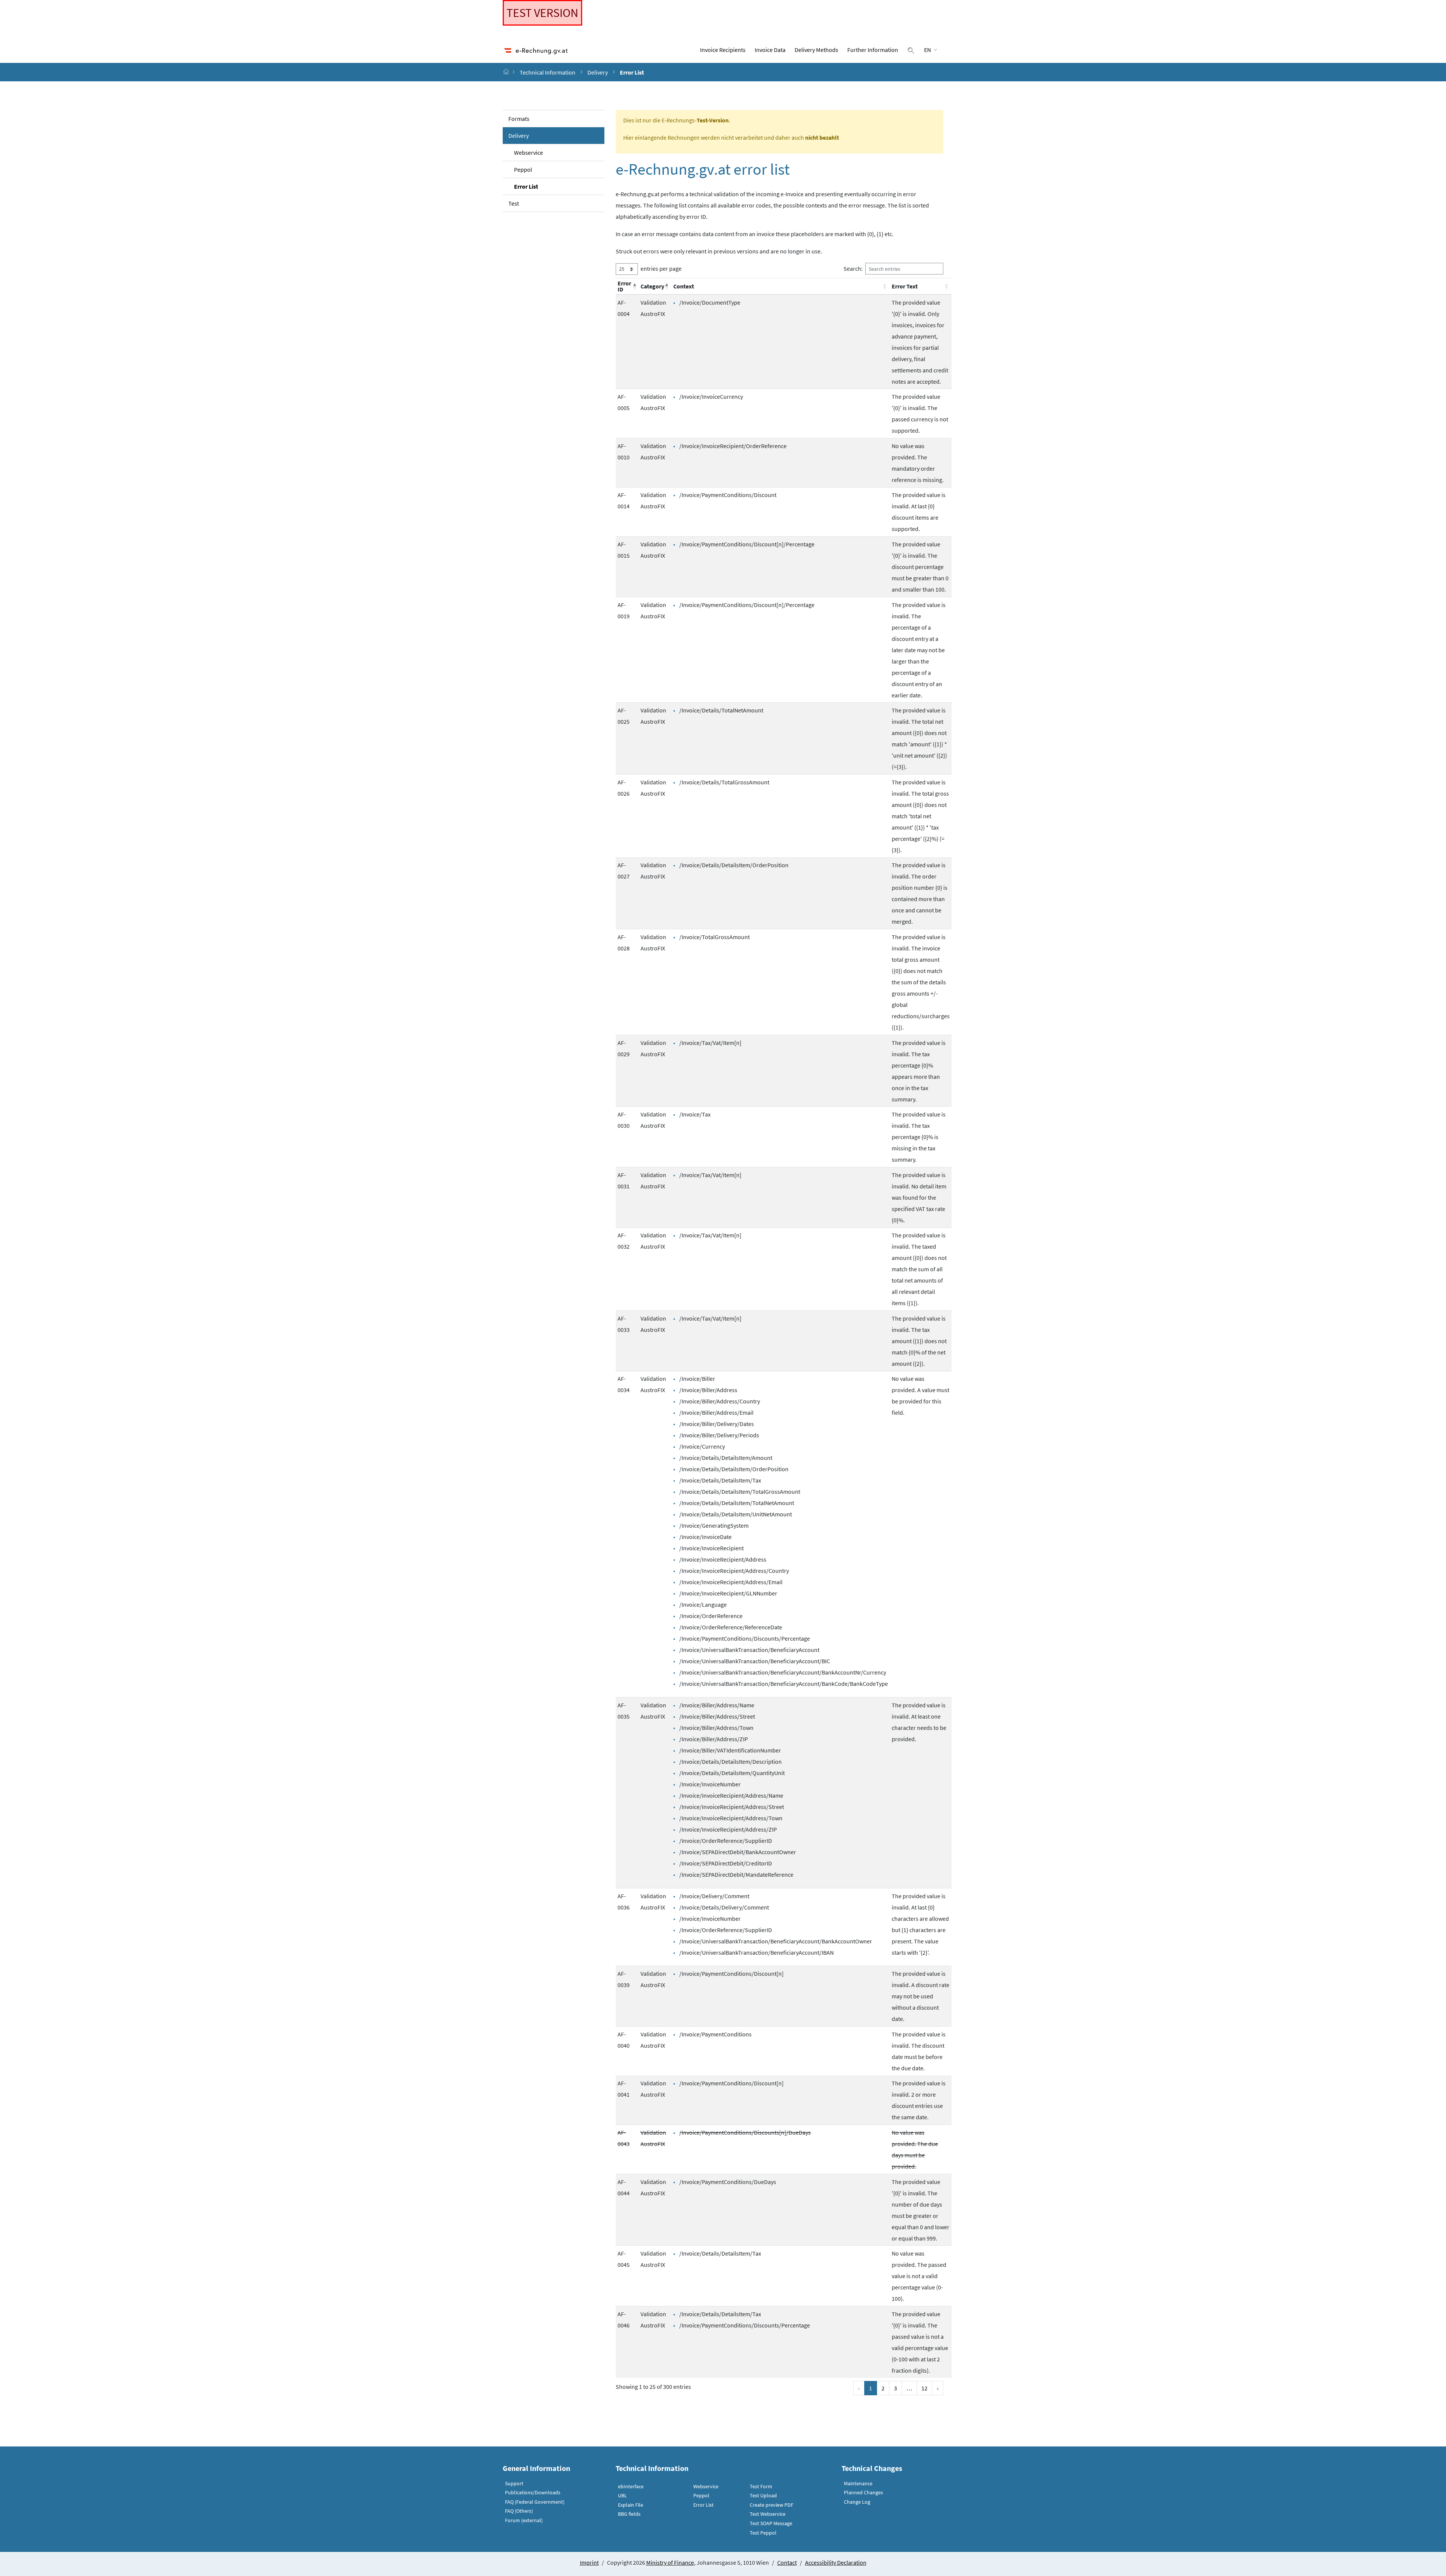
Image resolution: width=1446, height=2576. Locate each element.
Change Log (857, 2502)
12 (924, 2388)
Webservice (529, 153)
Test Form (761, 2486)
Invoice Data (770, 50)
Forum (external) (524, 2520)
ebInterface (631, 2486)
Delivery (598, 72)
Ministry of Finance (670, 2562)
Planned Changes (863, 2492)
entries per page (661, 268)
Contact (787, 2562)
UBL (622, 2495)
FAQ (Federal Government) (535, 2502)
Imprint (589, 2562)
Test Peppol (763, 2533)
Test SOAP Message (771, 2523)
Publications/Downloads (533, 2492)
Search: (853, 268)
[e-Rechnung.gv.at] (507, 72)
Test (514, 203)
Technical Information (548, 72)
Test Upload (763, 2495)
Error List (526, 186)
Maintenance (858, 2483)
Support (514, 2483)
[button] (634, 286)
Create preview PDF (772, 2505)
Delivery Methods (816, 50)
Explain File (631, 2505)
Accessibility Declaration (836, 2562)
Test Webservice (768, 2514)
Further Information (873, 50)
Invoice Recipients (723, 50)
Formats (519, 119)
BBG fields (629, 2514)
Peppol (523, 169)
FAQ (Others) (519, 2511)
